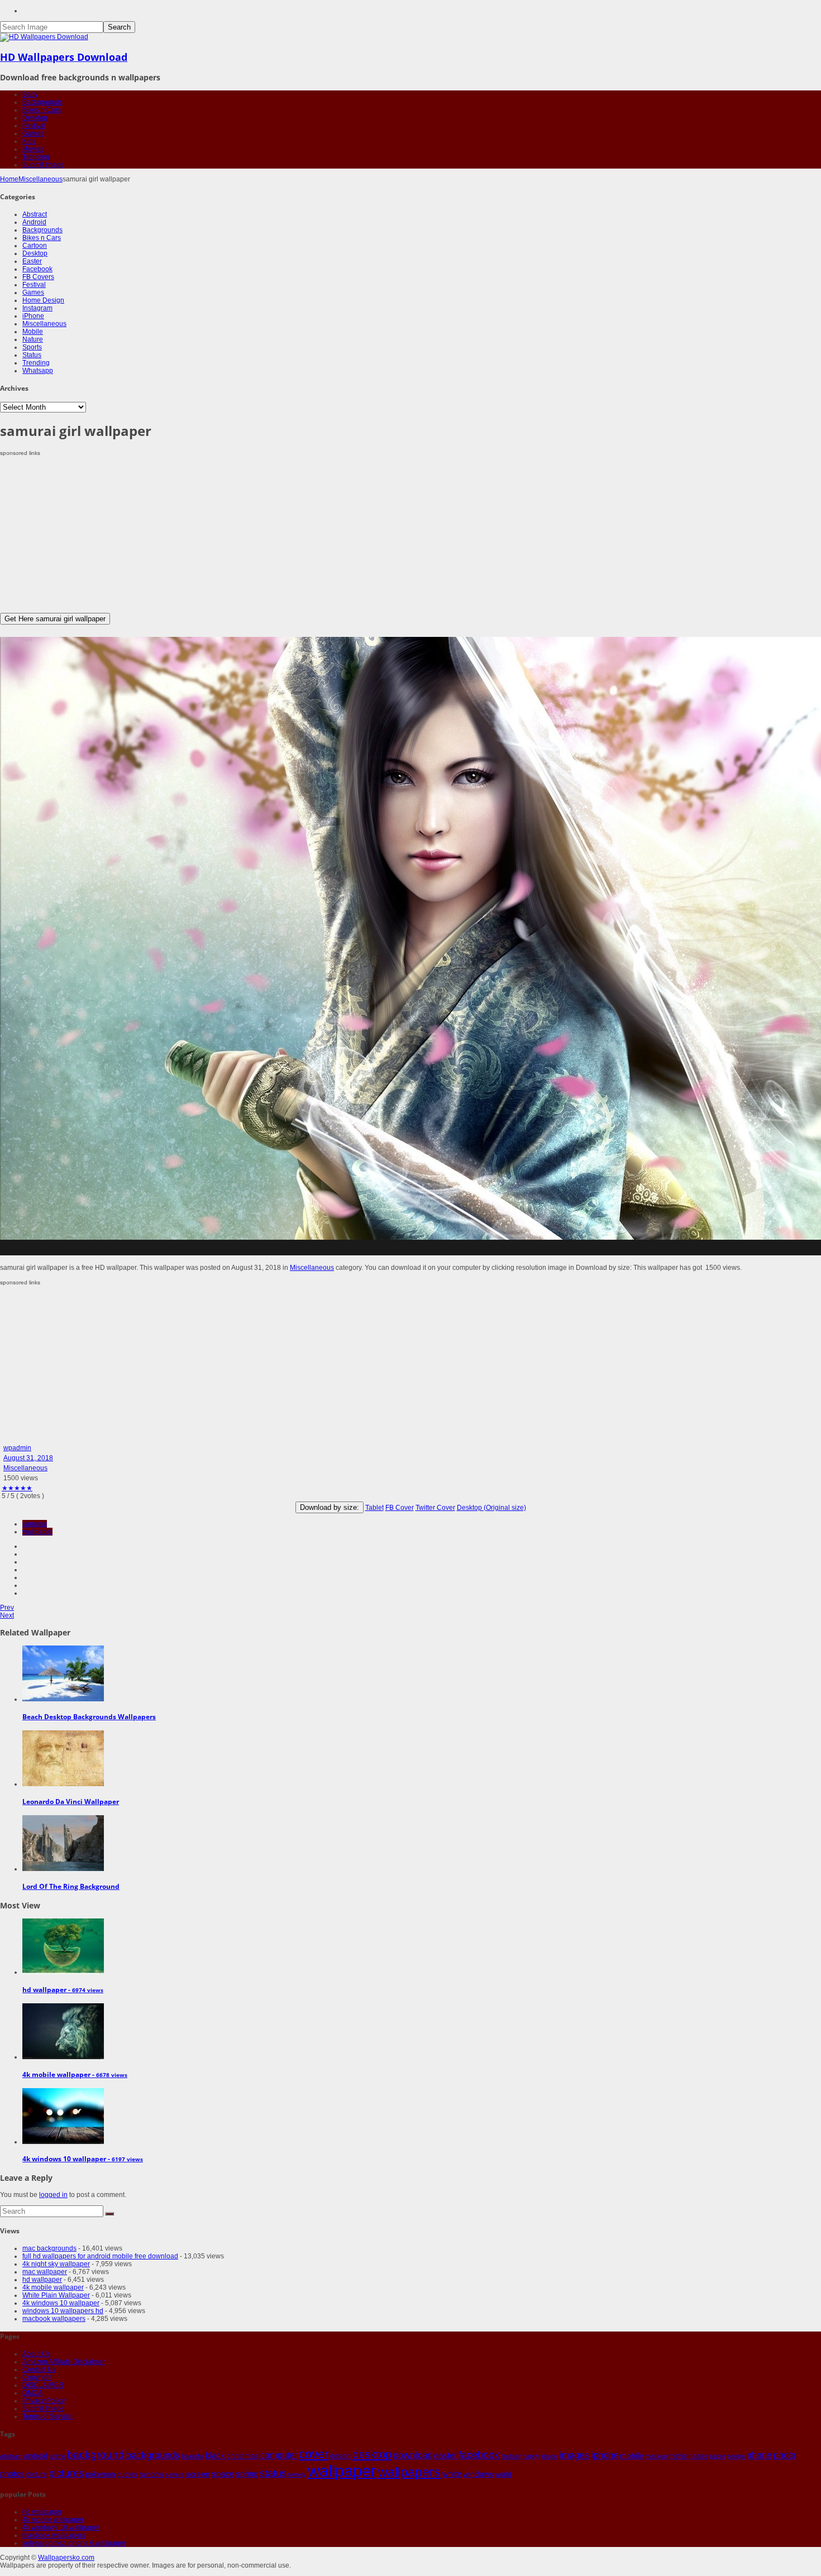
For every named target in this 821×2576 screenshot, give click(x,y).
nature (698, 2456)
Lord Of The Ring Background (71, 1886)
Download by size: (330, 1507)
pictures (66, 2473)
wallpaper (37, 1532)
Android (34, 222)
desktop (372, 2454)
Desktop (35, 118)
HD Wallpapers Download (64, 57)
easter (445, 2455)
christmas (243, 2456)
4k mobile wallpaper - (75, 2074)
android (36, 2456)
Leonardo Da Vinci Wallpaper (71, 1802)
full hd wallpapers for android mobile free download (100, 2256)
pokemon (100, 2474)
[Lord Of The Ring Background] (63, 1869)
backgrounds (153, 2455)
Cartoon (35, 246)
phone (759, 2455)
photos (12, 2474)
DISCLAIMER (43, 2385)
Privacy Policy (44, 2401)
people (736, 2456)
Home (9, 179)
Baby (30, 94)
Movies (33, 149)
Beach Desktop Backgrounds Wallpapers (89, 1717)
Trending (36, 157)
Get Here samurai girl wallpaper (55, 619)
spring (247, 2474)
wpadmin (17, 1448)
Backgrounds (42, 102)
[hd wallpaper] (63, 1972)
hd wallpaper (42, 2280)
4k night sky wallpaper (56, 2264)
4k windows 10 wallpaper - (83, 2159)
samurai (35, 1524)
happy (531, 2456)
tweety (297, 2474)
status (273, 2473)
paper (718, 2456)
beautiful (193, 2456)
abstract (11, 2456)
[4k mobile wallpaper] (63, 2057)
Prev (7, 1608)
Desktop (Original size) (491, 1508)
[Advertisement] (335, 535)
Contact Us (39, 2369)
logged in (53, 2195)
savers (175, 2474)
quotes (127, 2474)
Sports (32, 347)
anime (57, 2456)
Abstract (35, 214)
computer (279, 2455)
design (340, 2456)
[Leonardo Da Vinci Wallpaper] (63, 1784)
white (452, 2474)
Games (33, 133)
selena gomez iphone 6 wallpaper (74, 2543)
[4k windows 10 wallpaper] (63, 2142)
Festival (34, 126)
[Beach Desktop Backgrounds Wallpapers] (63, 1699)
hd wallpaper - (63, 1990)
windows (478, 2474)
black (215, 2455)
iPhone (33, 316)
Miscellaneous (40, 179)
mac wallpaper (45, 2272)
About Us (36, 2354)
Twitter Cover (435, 1508)
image (549, 2456)
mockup (656, 2456)
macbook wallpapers (54, 2319)
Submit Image (43, 165)
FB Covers (38, 277)
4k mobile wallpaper (53, 2287)
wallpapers (409, 2472)
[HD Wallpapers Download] (44, 37)
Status (32, 355)
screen (198, 2474)
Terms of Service (47, 2416)
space (223, 2474)
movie (678, 2456)
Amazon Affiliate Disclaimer (64, 2362)
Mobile (33, 332)
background (96, 2454)
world (503, 2474)
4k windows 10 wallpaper (61, 2303)
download (413, 2455)
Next (7, 1615)
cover (314, 2454)
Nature (33, 339)
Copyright (37, 2377)
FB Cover (400, 1508)
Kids (29, 141)
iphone (605, 2455)
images (574, 2455)
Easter (32, 261)
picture (37, 2474)
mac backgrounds (49, 2248)
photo (785, 2455)
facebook (479, 2455)
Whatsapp (38, 371)
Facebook (37, 269)
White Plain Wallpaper (56, 2295)
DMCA (32, 2393)
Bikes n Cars (42, 110)
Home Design (43, 300)
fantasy (511, 2456)
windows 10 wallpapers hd (63, 2311)
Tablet (374, 1508)
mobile (632, 2455)
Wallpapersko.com (66, 2558)
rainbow (151, 2474)
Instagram (37, 308)
